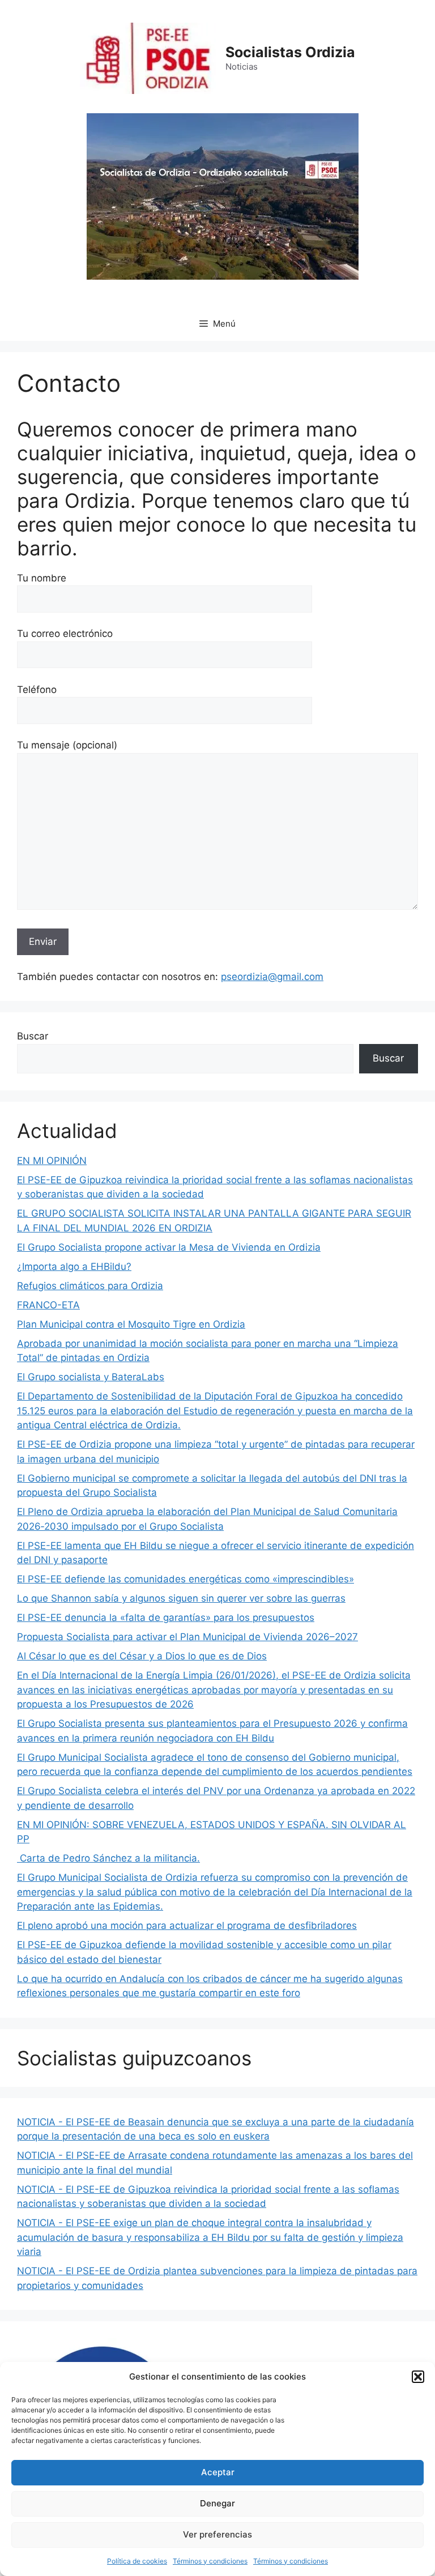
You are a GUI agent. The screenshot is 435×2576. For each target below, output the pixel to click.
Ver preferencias (217, 2534)
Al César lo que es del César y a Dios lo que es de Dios (142, 1656)
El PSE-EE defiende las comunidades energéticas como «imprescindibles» (185, 1579)
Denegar (217, 2503)
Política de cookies (137, 2561)
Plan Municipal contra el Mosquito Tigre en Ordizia (131, 1324)
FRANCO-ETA (48, 1305)
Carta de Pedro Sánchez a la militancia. (108, 1858)
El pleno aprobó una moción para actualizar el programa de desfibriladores (187, 1925)
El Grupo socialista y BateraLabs (91, 1377)
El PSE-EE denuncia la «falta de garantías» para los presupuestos (166, 1618)
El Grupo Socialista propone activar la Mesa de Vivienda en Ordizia (169, 1247)
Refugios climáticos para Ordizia (90, 1286)
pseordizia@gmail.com (272, 977)
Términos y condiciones (210, 2561)
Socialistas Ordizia (290, 52)
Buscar (33, 1036)
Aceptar (218, 2472)
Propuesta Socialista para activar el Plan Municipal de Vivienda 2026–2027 (187, 1637)
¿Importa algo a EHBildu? (74, 1266)
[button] (418, 2377)
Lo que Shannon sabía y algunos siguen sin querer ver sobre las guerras (181, 1598)
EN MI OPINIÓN (52, 1161)
